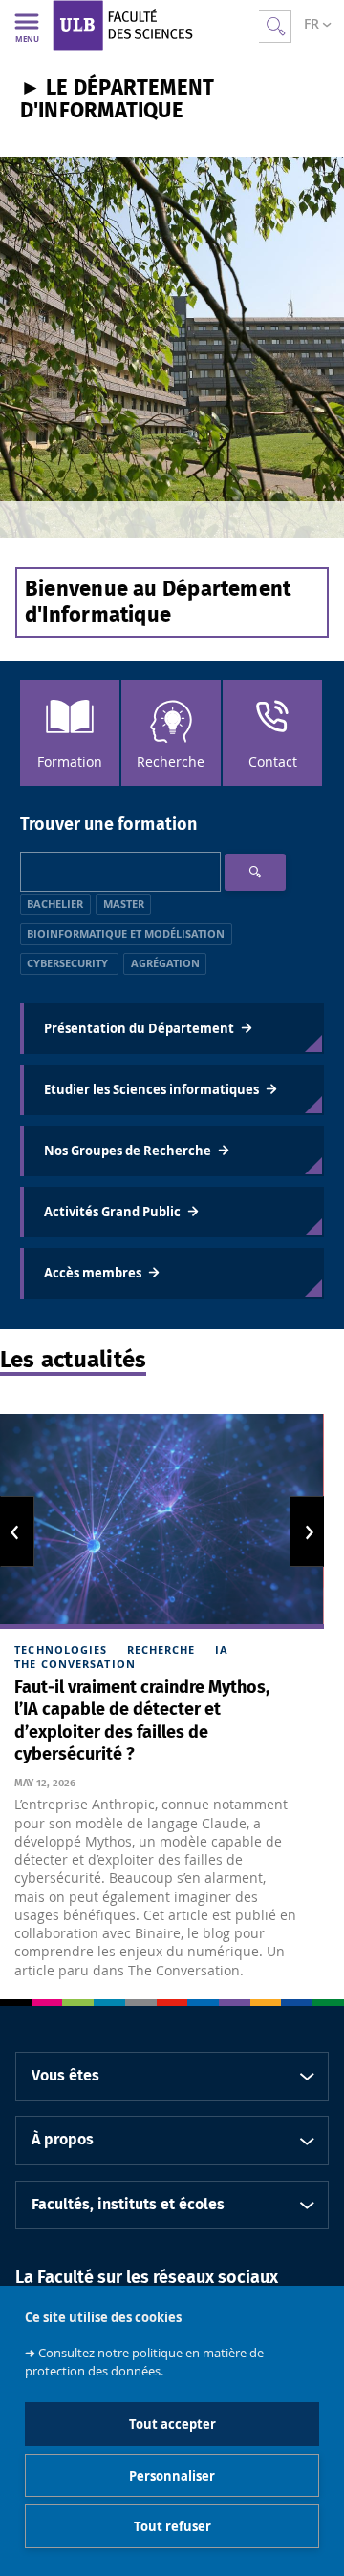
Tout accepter (172, 2424)
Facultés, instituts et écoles (128, 2205)
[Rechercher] (255, 872)
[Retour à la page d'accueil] (156, 25)
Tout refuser (172, 2526)
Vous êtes (65, 2076)
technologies (61, 1649)
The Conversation (75, 1664)
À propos (63, 2140)
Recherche (161, 1649)
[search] (120, 871)
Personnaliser (172, 2476)
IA (222, 1649)
